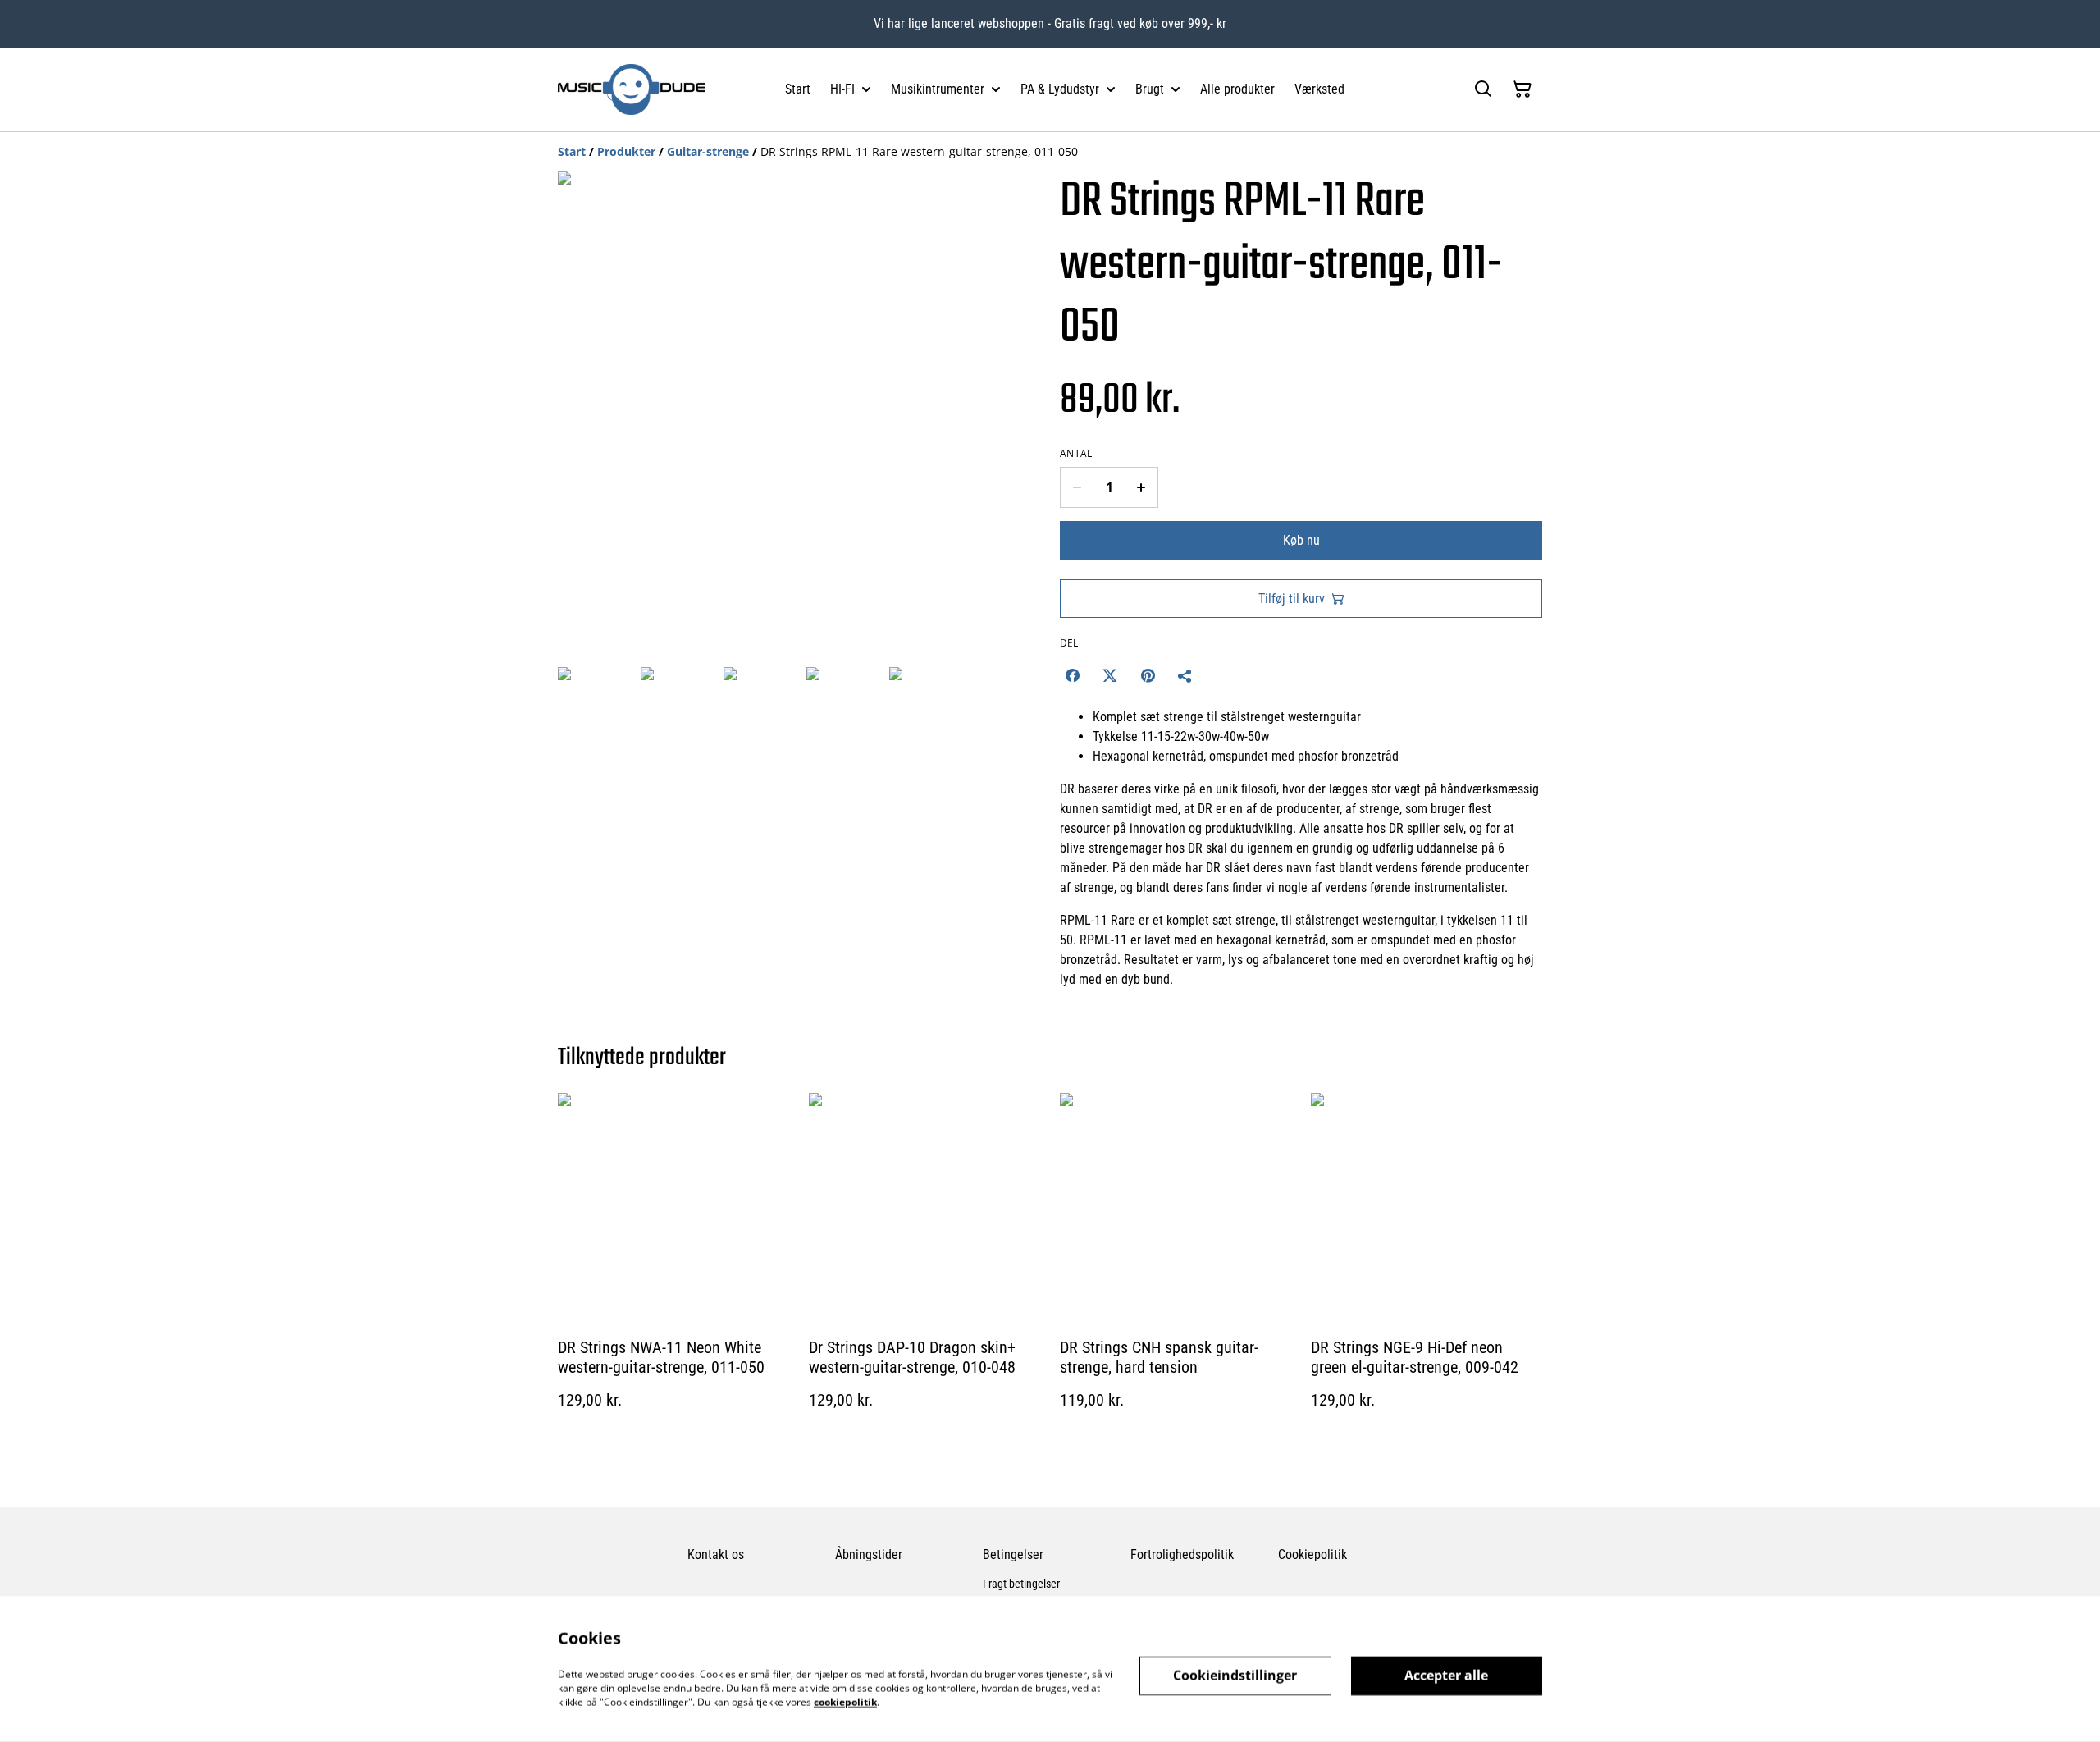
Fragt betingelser (1021, 1584)
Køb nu (1301, 540)
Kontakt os (716, 1555)
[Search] (1483, 89)
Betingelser (1013, 1555)
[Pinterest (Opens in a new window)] (1148, 675)
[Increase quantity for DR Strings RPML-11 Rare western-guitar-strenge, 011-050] (1141, 487)
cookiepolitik (845, 1701)
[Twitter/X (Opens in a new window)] (1110, 675)
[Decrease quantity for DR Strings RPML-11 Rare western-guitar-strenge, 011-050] (1077, 487)
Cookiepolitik (1312, 1555)
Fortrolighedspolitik (1182, 1555)
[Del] (1185, 675)
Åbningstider (869, 1555)
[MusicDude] (632, 89)
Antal (1076, 454)
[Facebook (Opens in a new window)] (1072, 675)
